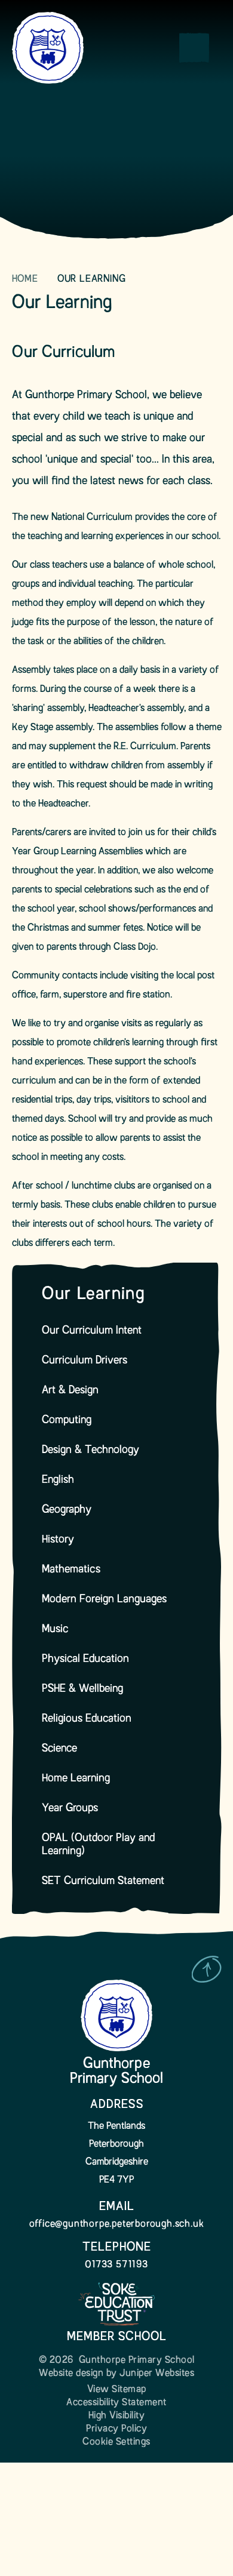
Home (25, 279)
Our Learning (92, 279)
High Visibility (117, 2416)
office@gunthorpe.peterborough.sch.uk (117, 2224)
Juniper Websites (157, 2374)
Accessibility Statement (116, 2403)
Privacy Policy (116, 2429)
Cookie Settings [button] (116, 2442)
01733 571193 (116, 2265)
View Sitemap (117, 2390)
